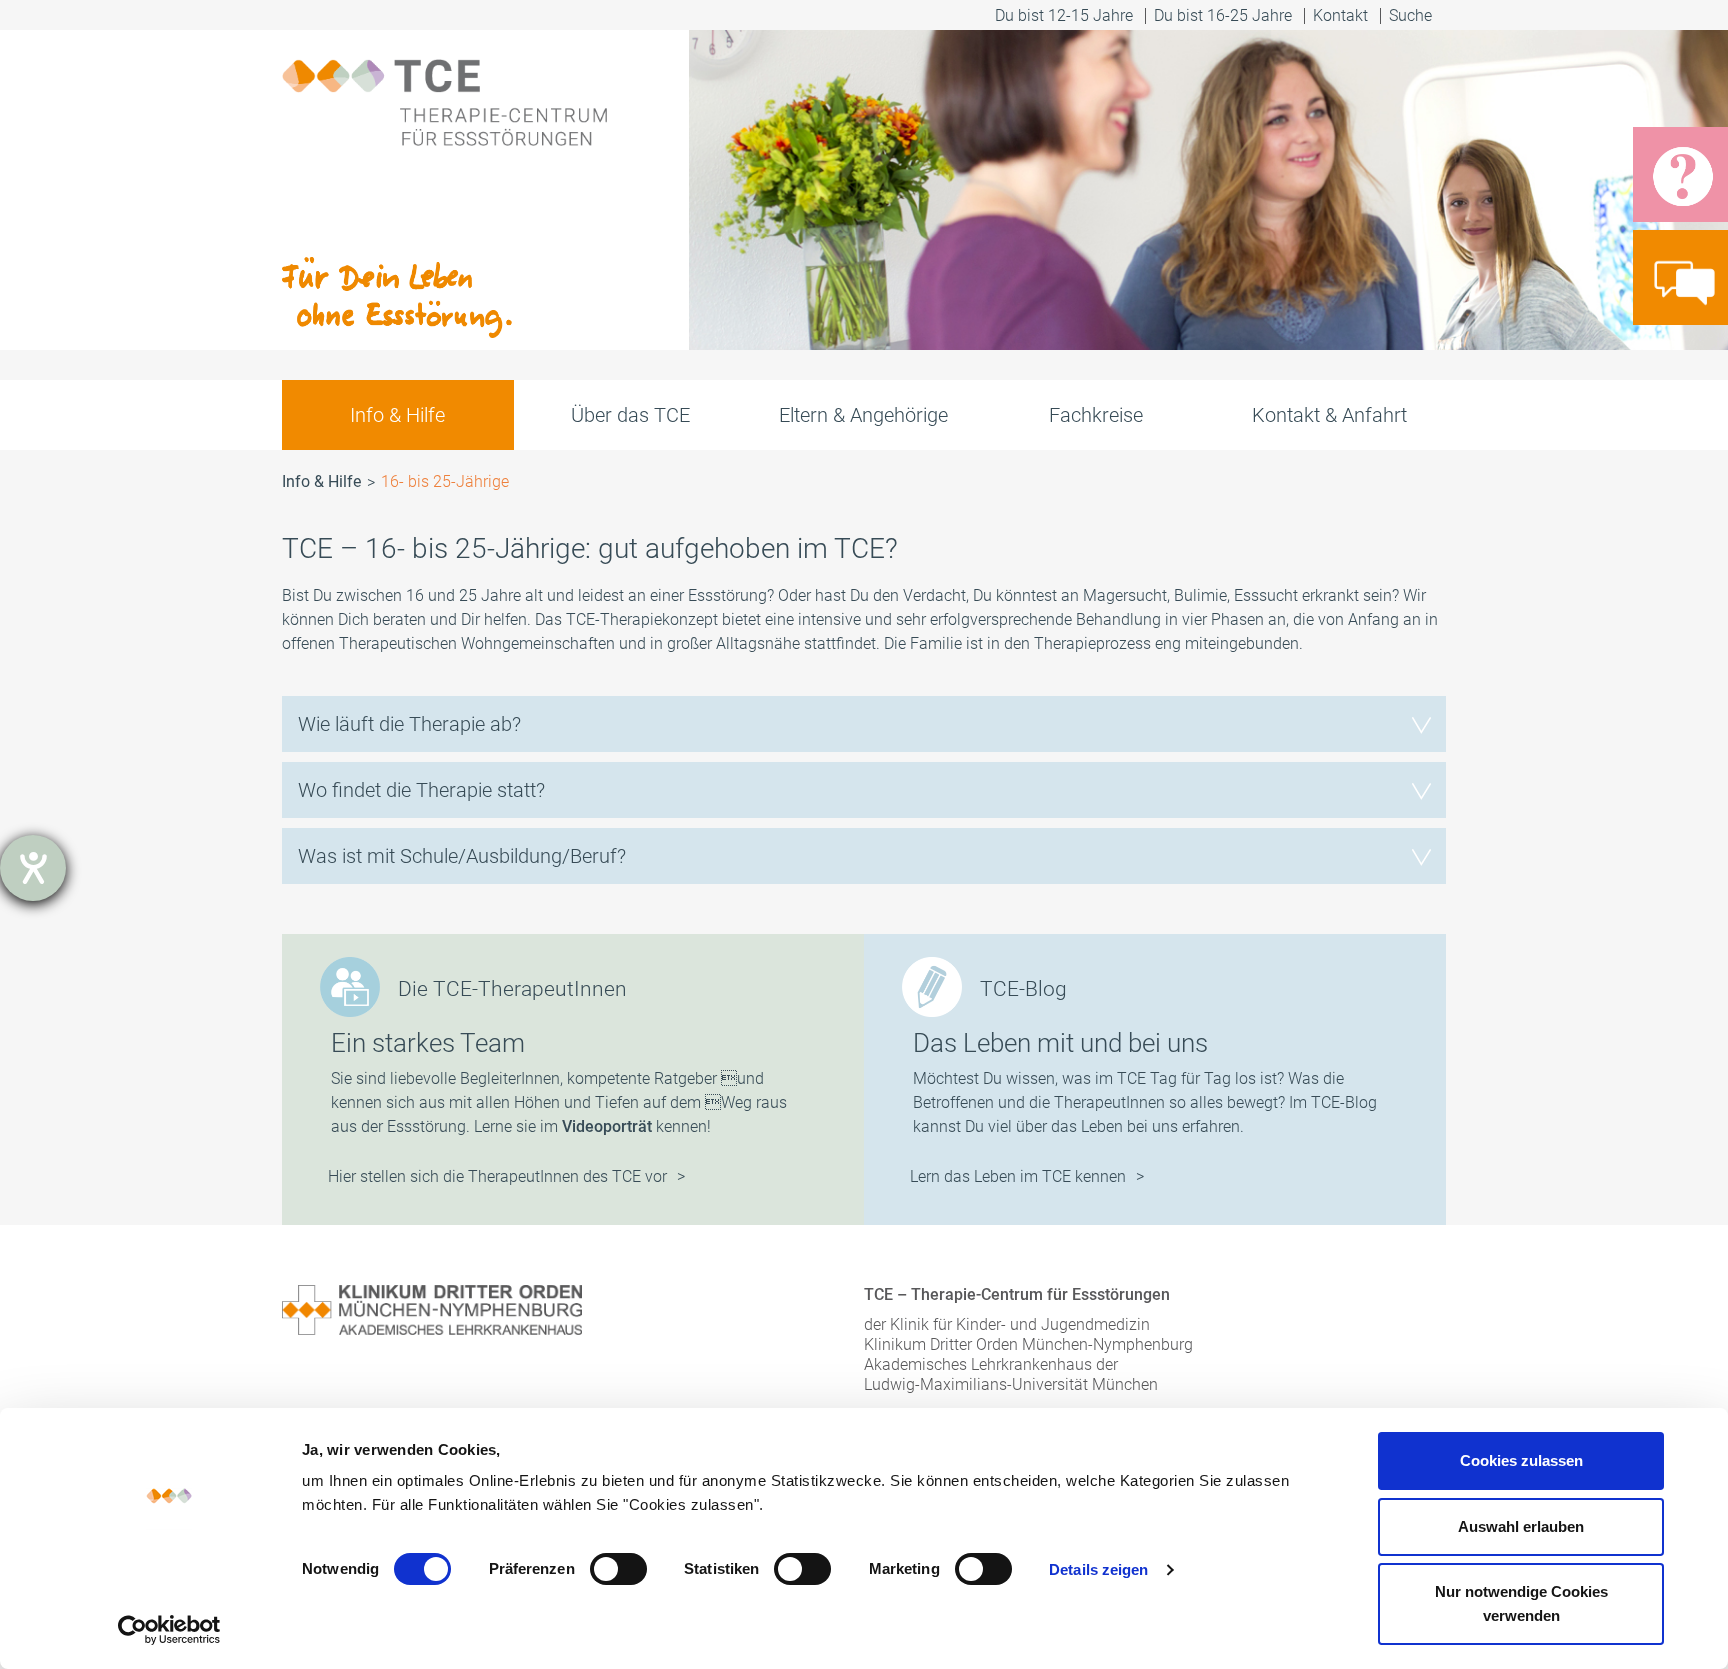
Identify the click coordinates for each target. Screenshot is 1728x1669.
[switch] (618, 1569)
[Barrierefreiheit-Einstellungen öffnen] (33, 868)
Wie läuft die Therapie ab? (409, 724)
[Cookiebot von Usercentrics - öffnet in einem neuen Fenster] (169, 1630)
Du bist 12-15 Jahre (1064, 15)
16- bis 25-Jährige (445, 481)
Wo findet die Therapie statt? (421, 790)
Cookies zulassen (1521, 1460)
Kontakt (1340, 15)
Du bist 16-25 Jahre (1223, 15)
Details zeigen (1098, 1569)
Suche (1412, 15)
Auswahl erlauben (1521, 1526)
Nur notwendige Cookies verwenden (1521, 1603)
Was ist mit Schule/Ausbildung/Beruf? (462, 856)
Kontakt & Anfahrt (1329, 415)
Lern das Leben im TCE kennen (1018, 1176)
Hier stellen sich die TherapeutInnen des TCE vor (497, 1176)
